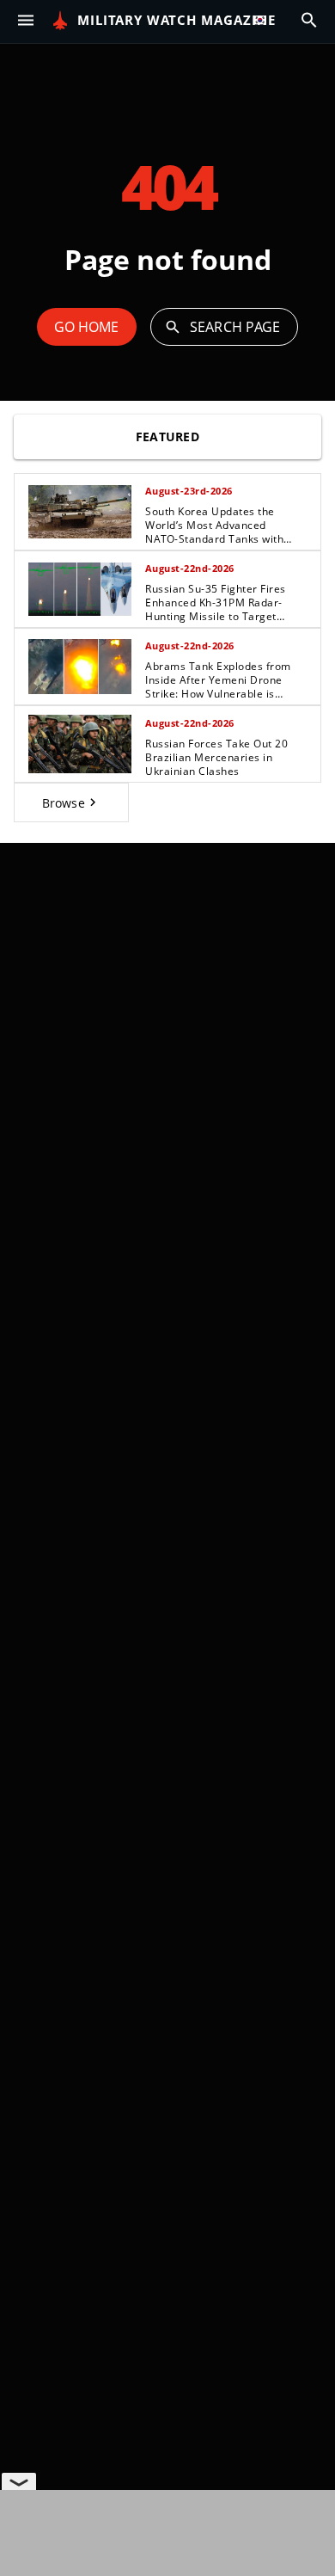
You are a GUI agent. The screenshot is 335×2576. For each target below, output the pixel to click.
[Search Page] (309, 21)
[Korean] (264, 21)
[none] (167, 648)
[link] (167, 512)
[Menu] (26, 21)
